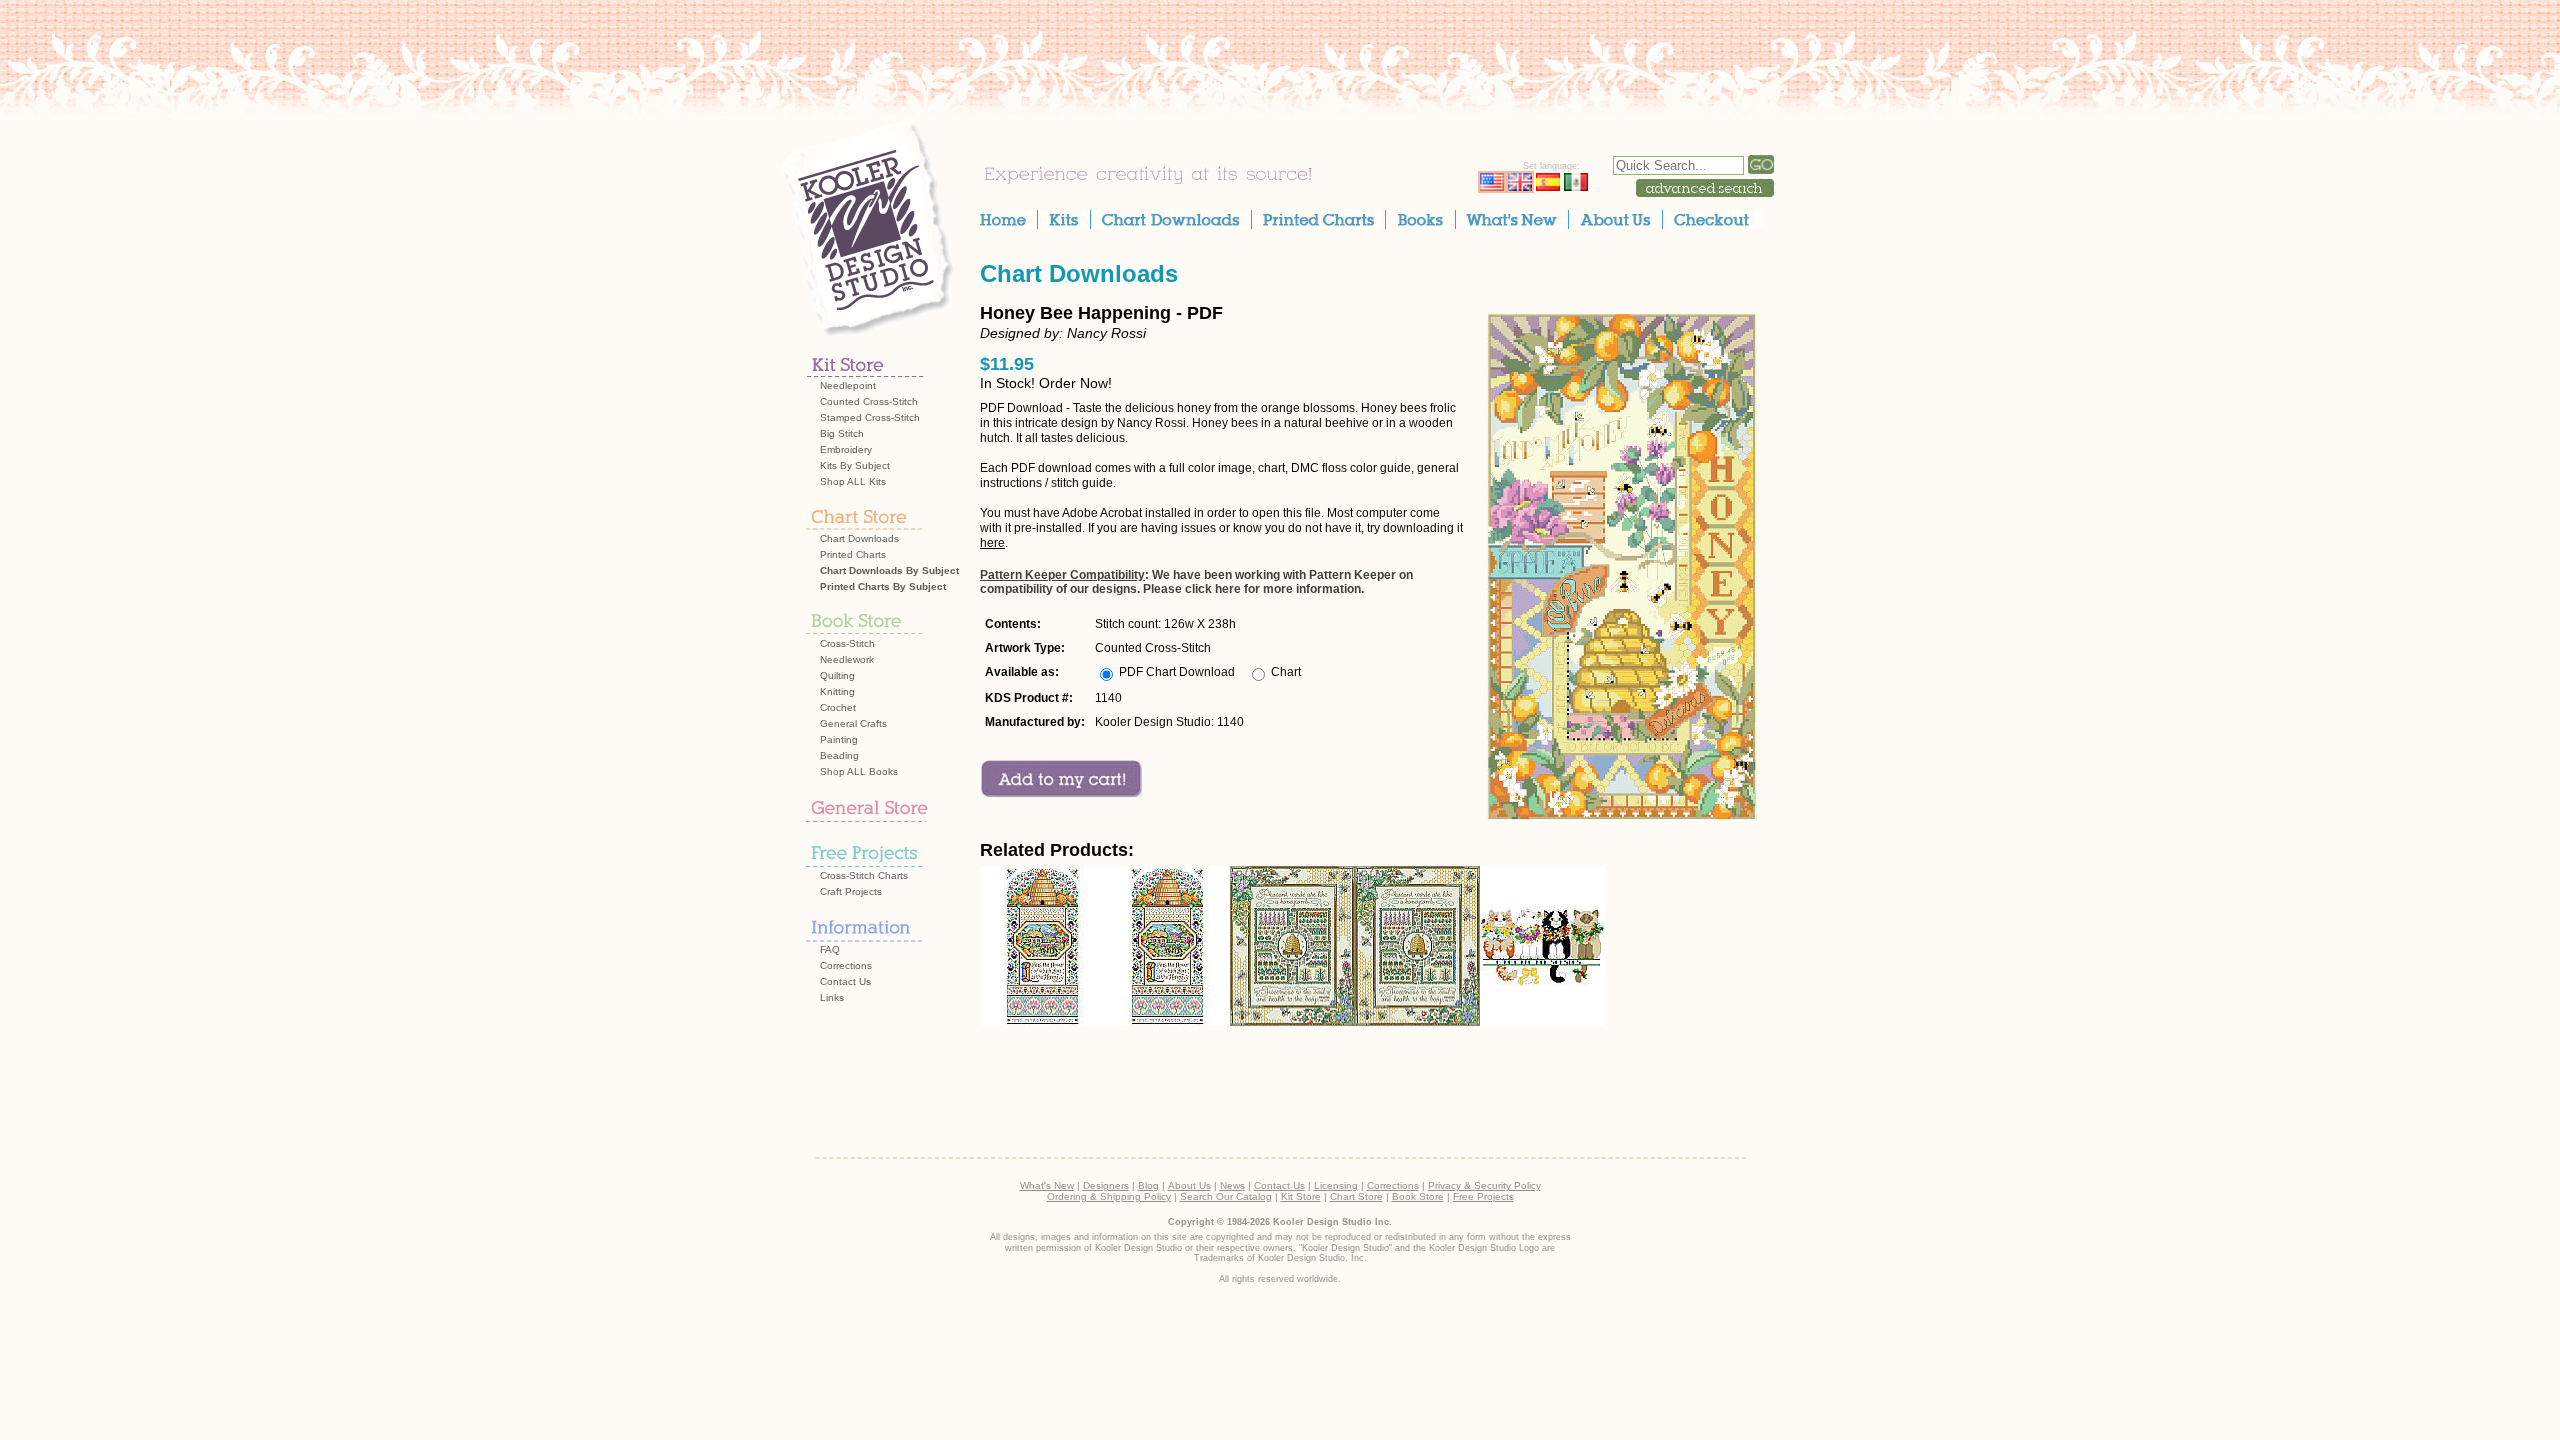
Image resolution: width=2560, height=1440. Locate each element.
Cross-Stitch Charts (864, 875)
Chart (1286, 672)
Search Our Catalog (1226, 1196)
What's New (1047, 1185)
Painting (839, 739)
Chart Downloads (859, 538)
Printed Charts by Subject (883, 586)
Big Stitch (842, 433)
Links (832, 997)
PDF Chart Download (1177, 672)
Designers (1106, 1185)
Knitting (837, 691)
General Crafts (853, 723)
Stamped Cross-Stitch (870, 417)
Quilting (837, 675)
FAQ (830, 949)
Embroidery (846, 449)
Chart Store (1356, 1196)
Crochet (838, 707)
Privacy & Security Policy (1484, 1185)
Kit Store (1301, 1196)
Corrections (846, 965)
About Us (1189, 1185)
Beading (839, 755)
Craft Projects (851, 891)
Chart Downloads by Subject (889, 570)
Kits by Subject (855, 465)
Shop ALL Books (859, 771)
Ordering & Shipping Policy (1109, 1196)
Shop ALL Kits (853, 481)
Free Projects (1483, 1196)
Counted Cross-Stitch (869, 401)
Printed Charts (853, 554)
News (1232, 1185)
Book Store (1418, 1196)
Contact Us (845, 981)
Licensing (1336, 1185)
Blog (1148, 1185)
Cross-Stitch (847, 643)
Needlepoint (848, 385)
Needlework (847, 659)
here (992, 543)
